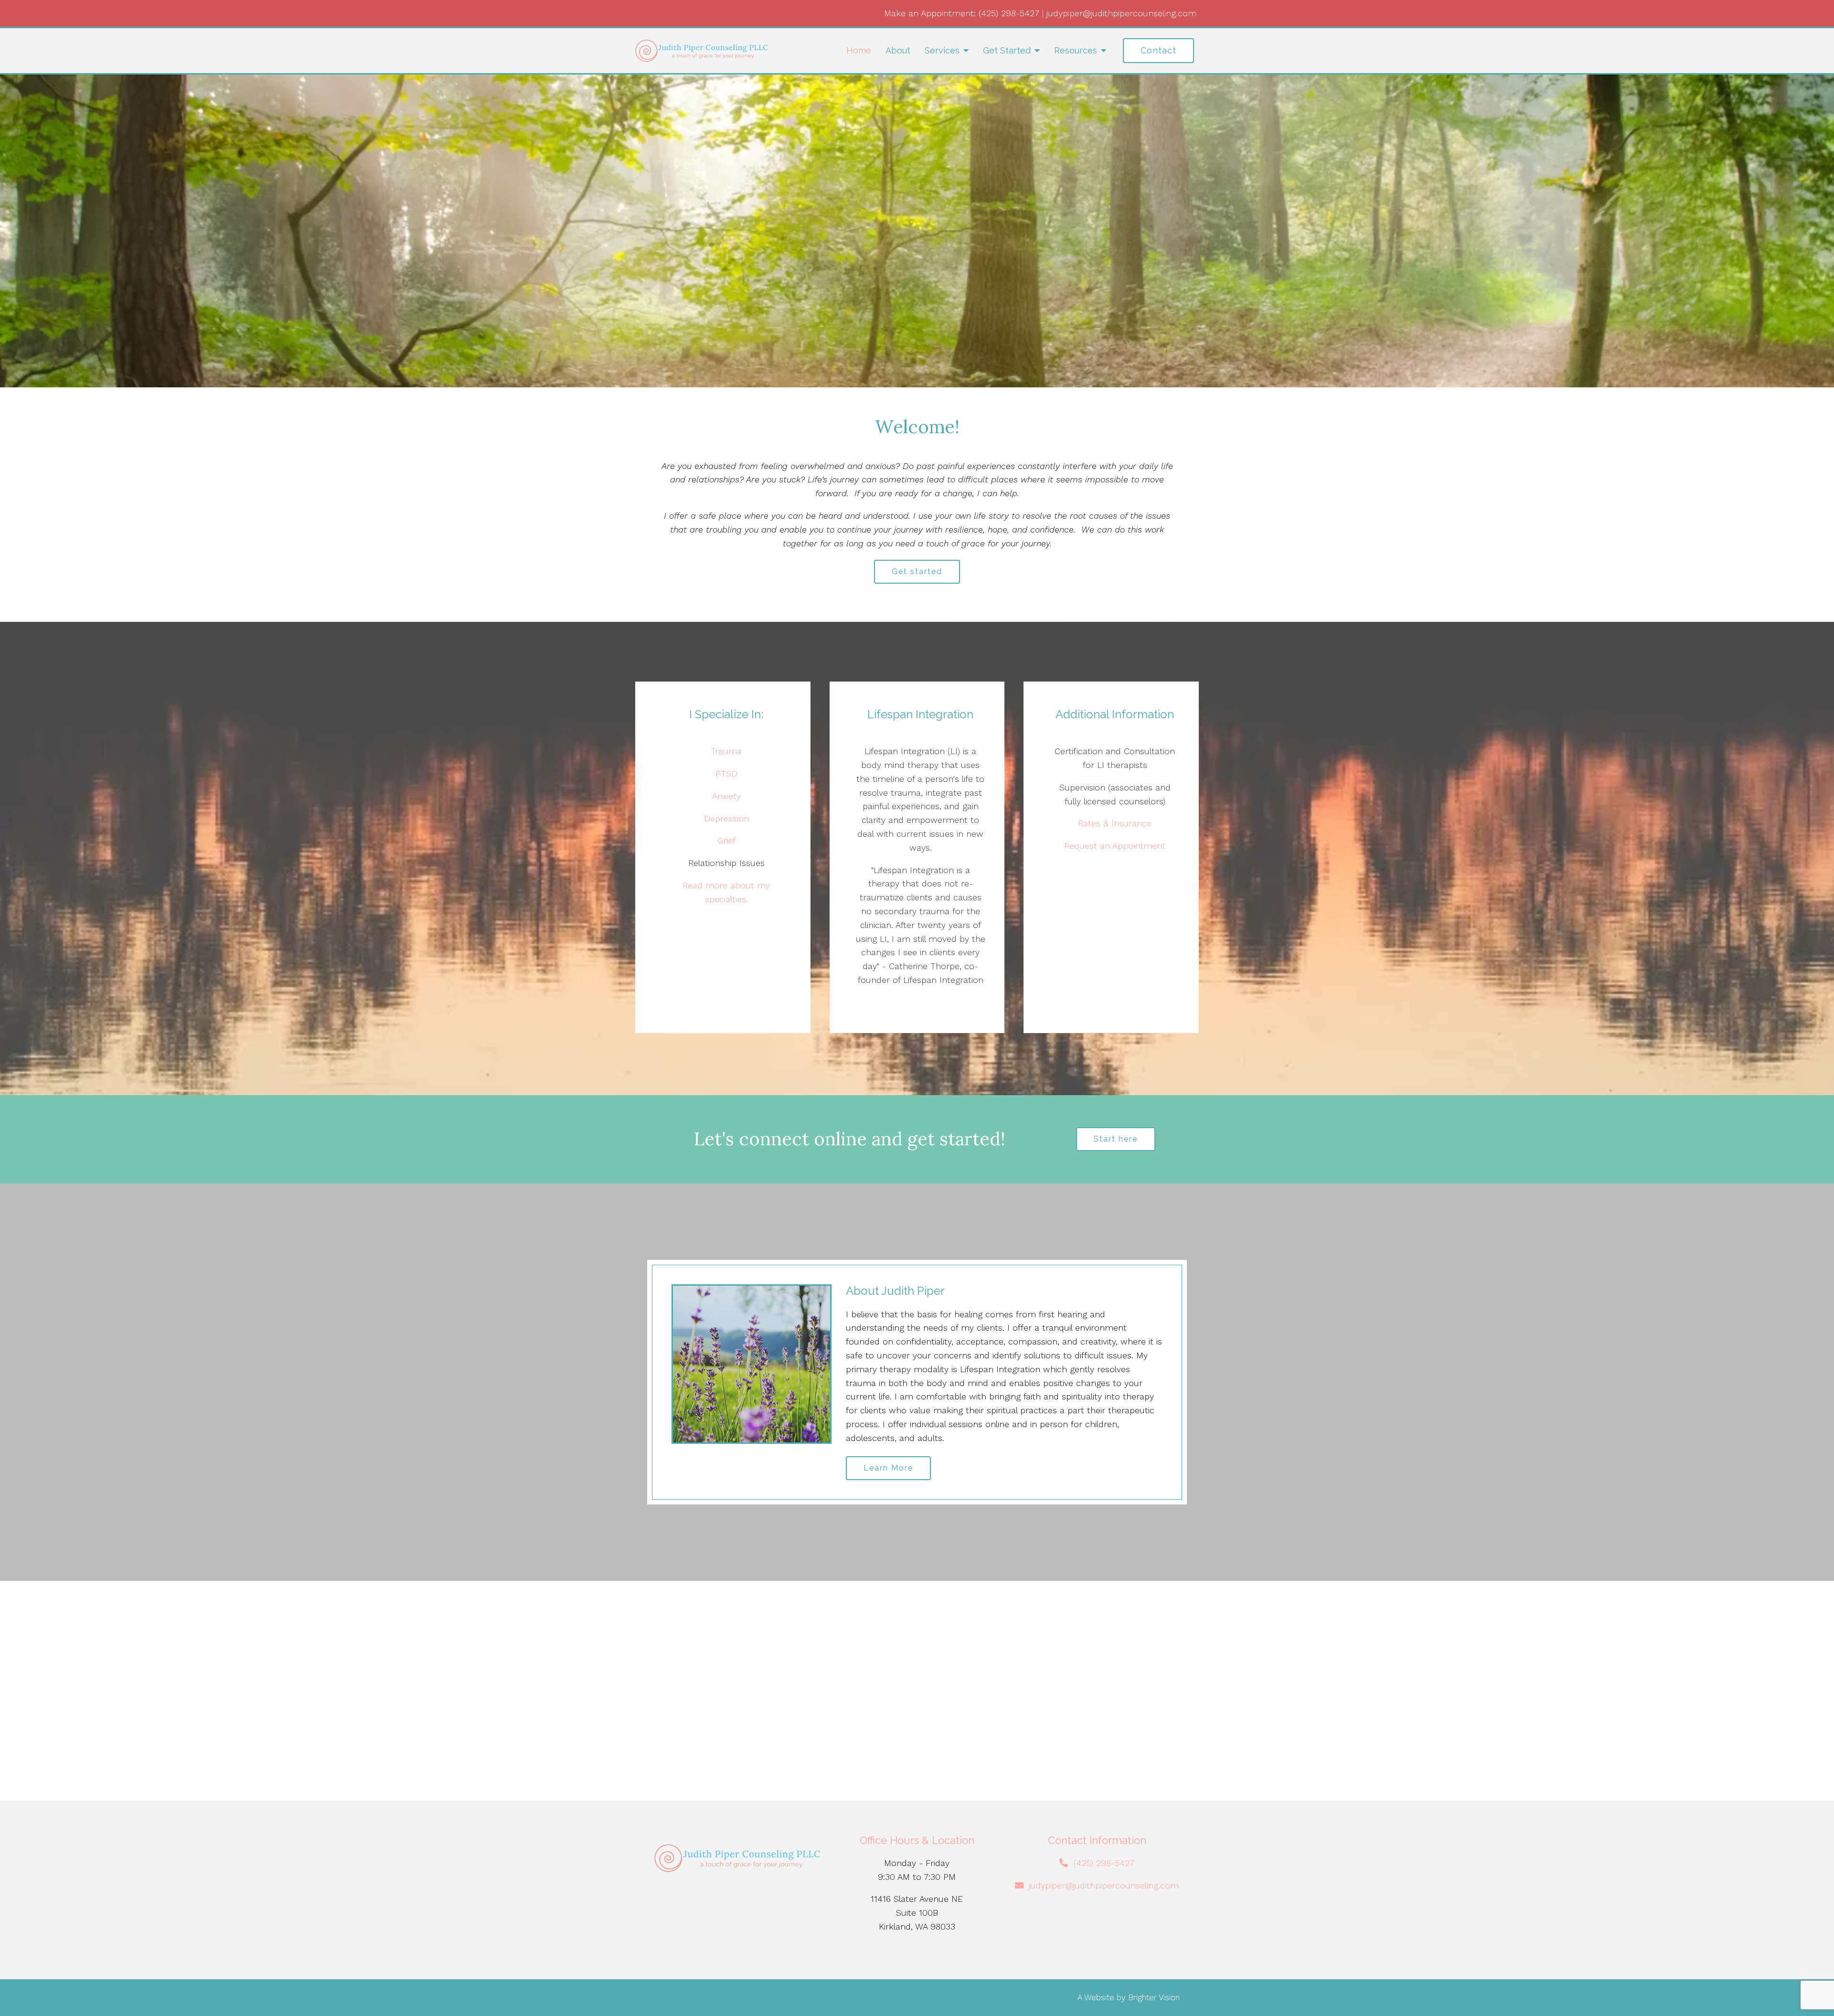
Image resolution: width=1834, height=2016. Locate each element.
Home (859, 50)
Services (942, 50)
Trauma (726, 751)
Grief (726, 840)
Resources (1076, 50)
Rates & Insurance (1115, 823)
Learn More (888, 1468)
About (898, 50)
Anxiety (726, 796)
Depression (726, 818)
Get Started (1007, 50)
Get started (917, 571)
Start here (1116, 1139)
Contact (1158, 50)
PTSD (726, 773)
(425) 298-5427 (1009, 13)
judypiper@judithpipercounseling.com (1121, 13)
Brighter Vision (1154, 1997)
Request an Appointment (1115, 846)
